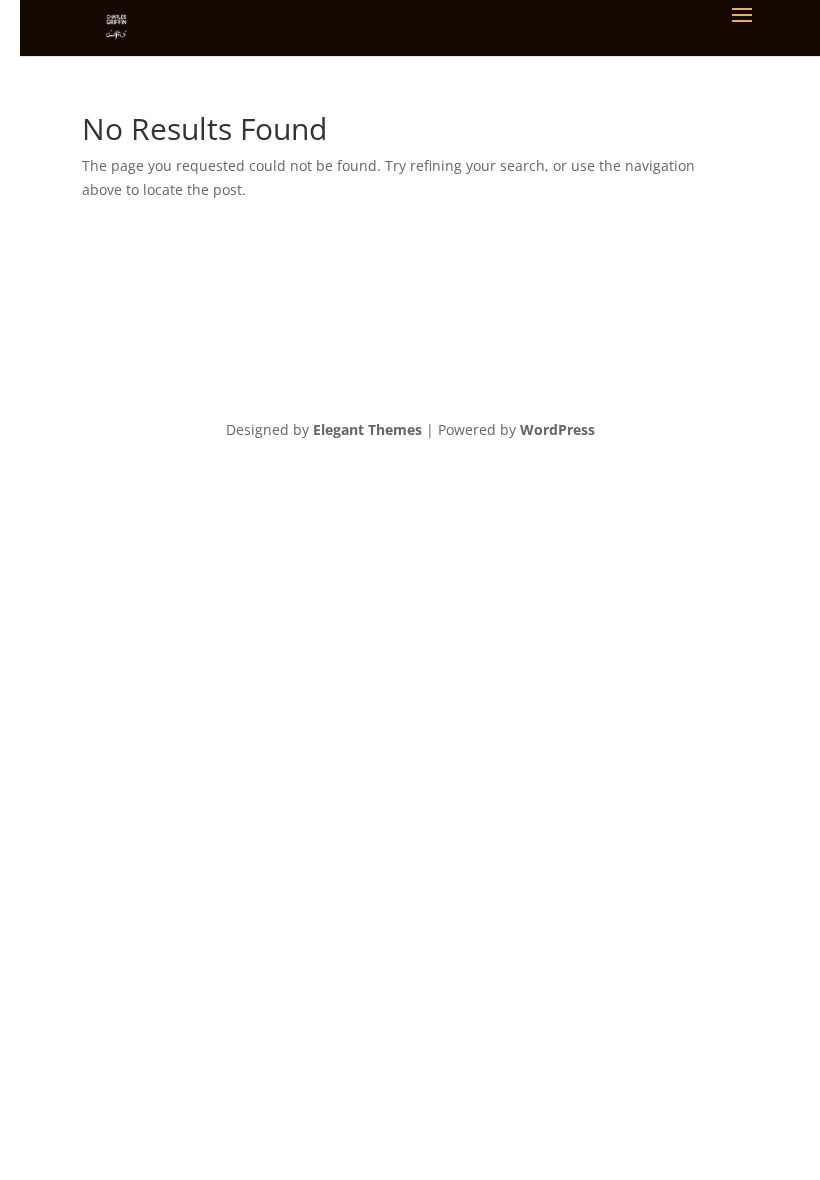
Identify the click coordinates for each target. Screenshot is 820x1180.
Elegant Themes (367, 429)
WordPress (557, 429)
